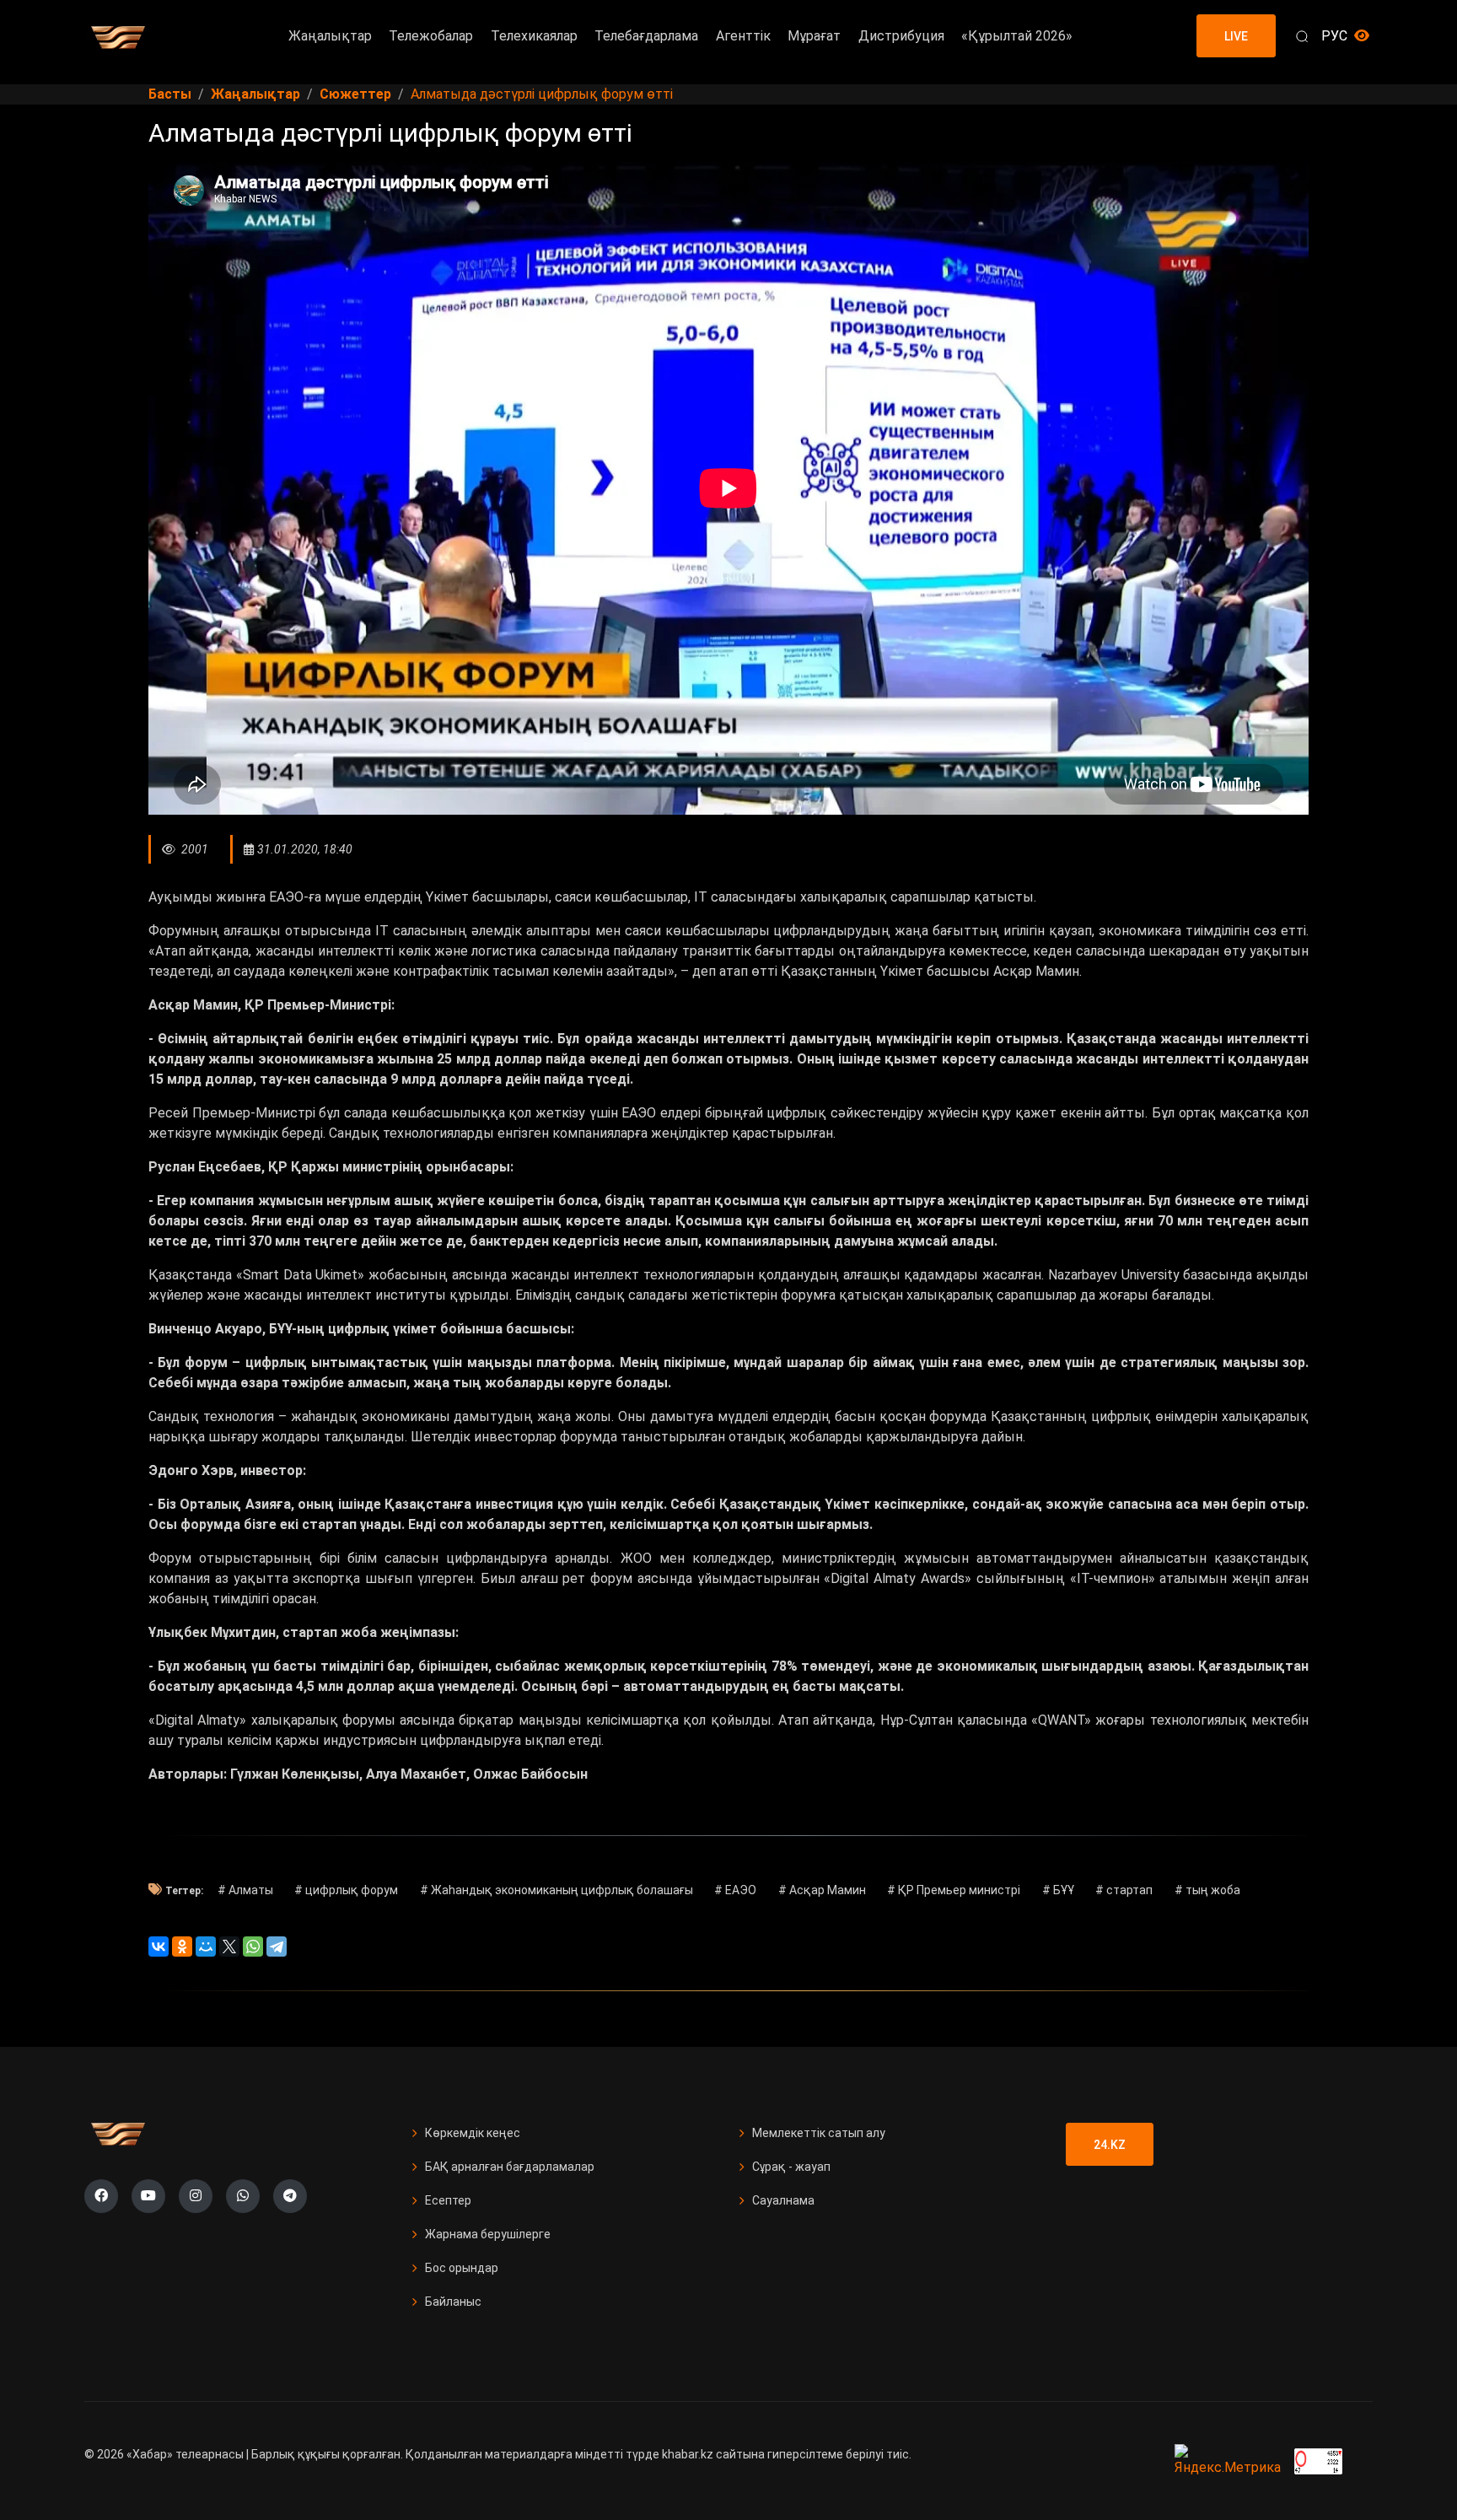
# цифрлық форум (346, 1890)
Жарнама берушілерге (488, 2234)
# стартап (1124, 1890)
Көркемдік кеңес (473, 2133)
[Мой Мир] (206, 1947)
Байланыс (453, 2302)
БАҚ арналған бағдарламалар (510, 2167)
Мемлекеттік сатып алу (819, 2133)
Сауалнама (783, 2200)
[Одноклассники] (182, 1947)
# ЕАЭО (735, 1890)
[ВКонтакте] (159, 1947)
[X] (229, 1947)
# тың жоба (1207, 1890)
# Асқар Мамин (822, 1890)
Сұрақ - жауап (791, 2167)
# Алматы (245, 1890)
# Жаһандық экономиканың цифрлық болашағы (556, 1890)
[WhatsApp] (253, 1947)
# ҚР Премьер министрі (954, 1890)
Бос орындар (462, 2268)
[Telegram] (277, 1947)
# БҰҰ (1058, 1890)
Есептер (448, 2200)
